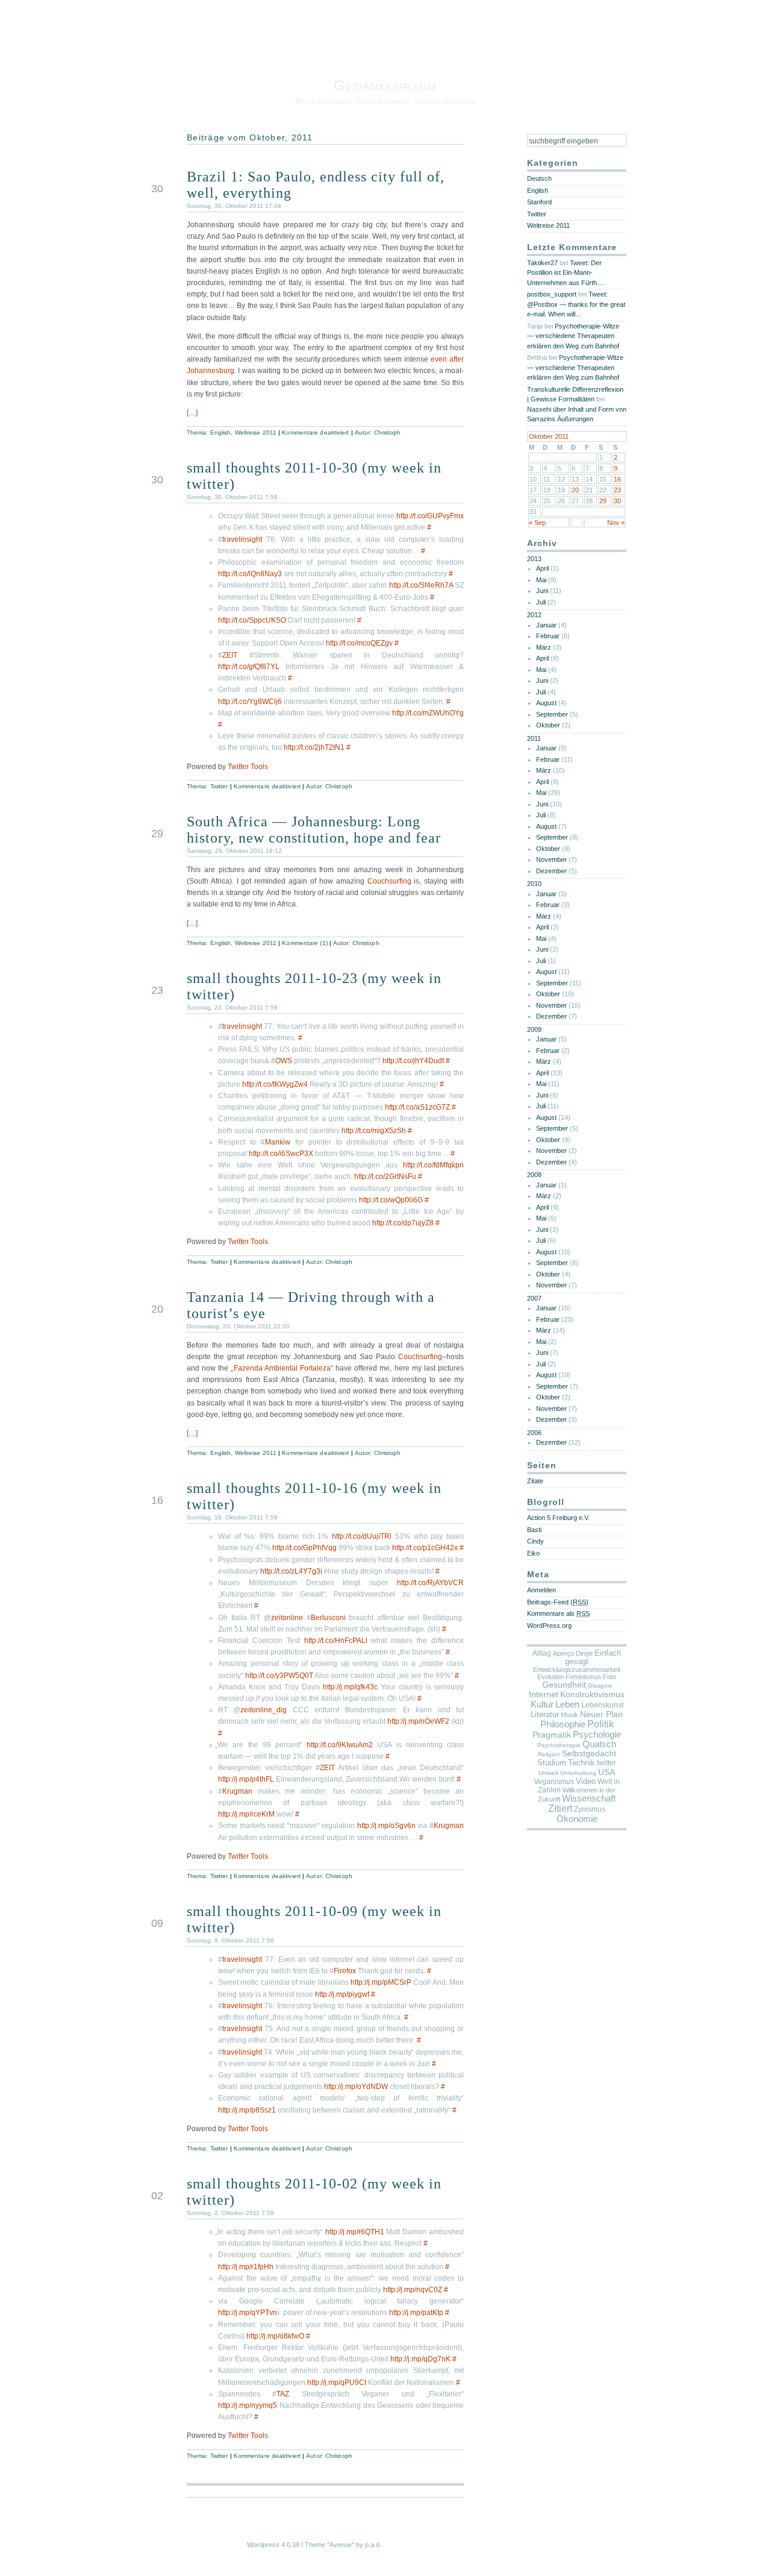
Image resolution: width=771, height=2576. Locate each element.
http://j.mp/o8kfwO (275, 2336)
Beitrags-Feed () (558, 1602)
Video (586, 1781)
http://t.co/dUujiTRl (362, 1536)
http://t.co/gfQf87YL (249, 667)
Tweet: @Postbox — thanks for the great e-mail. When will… (576, 304)
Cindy (535, 1541)
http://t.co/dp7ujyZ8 (403, 1223)
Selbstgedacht (589, 1754)
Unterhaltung (578, 1773)
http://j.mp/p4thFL (246, 1779)
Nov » (616, 523)
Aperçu (563, 1653)
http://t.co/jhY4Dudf (413, 1061)
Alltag (542, 1653)
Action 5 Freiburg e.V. (558, 1518)
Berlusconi (328, 1618)
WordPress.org (549, 1626)
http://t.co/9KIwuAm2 (340, 1745)
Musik (570, 1715)
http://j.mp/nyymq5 (248, 2405)
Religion (549, 1754)
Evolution (551, 1677)
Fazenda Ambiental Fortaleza (282, 1368)
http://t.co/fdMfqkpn (433, 1165)
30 (617, 501)
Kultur (542, 1704)
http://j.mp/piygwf (342, 1994)
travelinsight (242, 539)
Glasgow (600, 1685)
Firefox (345, 1971)
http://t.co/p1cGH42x (425, 1548)
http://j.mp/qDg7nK (420, 2359)
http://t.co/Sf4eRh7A (421, 585)
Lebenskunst (602, 1705)
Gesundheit (564, 1685)
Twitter (219, 786)
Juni (542, 591)
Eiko (533, 1553)
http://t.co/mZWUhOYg (428, 713)
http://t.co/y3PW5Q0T (279, 1676)
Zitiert (560, 1808)
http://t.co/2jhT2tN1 (314, 747)
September (552, 714)
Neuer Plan (601, 1714)
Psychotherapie (559, 1745)
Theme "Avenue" (329, 2545)
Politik (601, 1724)
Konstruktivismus (592, 1694)
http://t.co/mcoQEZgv (359, 643)
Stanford (539, 202)
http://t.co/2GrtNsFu (385, 1176)
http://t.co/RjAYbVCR (430, 1583)
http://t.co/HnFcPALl (336, 1641)
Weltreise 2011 (256, 432)
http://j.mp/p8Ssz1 (247, 2110)
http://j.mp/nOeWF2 (418, 1721)
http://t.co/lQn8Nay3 (250, 574)
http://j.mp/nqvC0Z (413, 2290)
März (544, 647)
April (542, 568)
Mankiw (278, 1142)
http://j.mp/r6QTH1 (355, 2232)
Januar (546, 625)
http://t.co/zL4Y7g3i (291, 1571)
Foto (610, 1677)
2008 (534, 1175)
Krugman (237, 1791)
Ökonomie (577, 1819)
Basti (534, 1530)
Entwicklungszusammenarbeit (577, 1670)
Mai (541, 580)
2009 (534, 1029)
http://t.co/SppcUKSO (252, 620)
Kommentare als (558, 1613)
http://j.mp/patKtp (416, 2313)
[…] (192, 413)
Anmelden (542, 1590)
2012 (534, 615)
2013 (534, 559)
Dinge (584, 1653)
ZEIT (230, 655)
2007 (534, 1298)
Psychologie (597, 1735)
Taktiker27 (542, 263)
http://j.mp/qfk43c (350, 1687)
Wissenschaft (589, 1798)
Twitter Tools (248, 767)
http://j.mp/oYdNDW (356, 2087)
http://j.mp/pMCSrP (381, 1982)
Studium (552, 1763)
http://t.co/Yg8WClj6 (250, 702)
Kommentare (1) (304, 943)
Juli (541, 602)
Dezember (551, 871)
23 (617, 490)
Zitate (535, 1481)
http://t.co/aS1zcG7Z (417, 1107)
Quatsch (599, 1744)
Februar (548, 636)
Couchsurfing (389, 881)
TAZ (283, 2394)
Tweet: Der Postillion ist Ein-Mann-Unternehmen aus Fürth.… (566, 273)
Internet (544, 1694)
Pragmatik (552, 1735)
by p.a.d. (369, 2545)
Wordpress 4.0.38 (273, 2545)
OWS (284, 1061)
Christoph (388, 432)
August (546, 703)
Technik (582, 1763)
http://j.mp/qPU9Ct (337, 2383)
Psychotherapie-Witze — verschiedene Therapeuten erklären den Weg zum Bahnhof (573, 336)
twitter (607, 1763)
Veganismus (554, 1782)
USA (607, 1772)
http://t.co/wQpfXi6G (391, 1200)
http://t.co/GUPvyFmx (430, 516)
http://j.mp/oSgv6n (386, 1826)
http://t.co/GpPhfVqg (304, 1548)
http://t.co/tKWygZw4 (275, 1084)
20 (575, 490)
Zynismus (590, 1809)
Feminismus (583, 1677)
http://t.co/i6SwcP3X (281, 1154)
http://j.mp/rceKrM (246, 1814)
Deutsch (539, 178)
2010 (534, 884)
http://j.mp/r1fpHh (246, 2267)
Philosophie (563, 1724)
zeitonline (287, 1618)
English (221, 432)
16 (617, 479)
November (551, 859)
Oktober (548, 725)
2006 (534, 1433)
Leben (567, 1704)
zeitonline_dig (264, 1710)
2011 (534, 738)
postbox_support (552, 294)
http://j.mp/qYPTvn (248, 2313)
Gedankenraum (385, 85)
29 (603, 501)
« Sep (537, 523)
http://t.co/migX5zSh (374, 1131)
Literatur (545, 1714)
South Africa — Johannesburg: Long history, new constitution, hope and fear (314, 830)
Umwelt (548, 1773)
